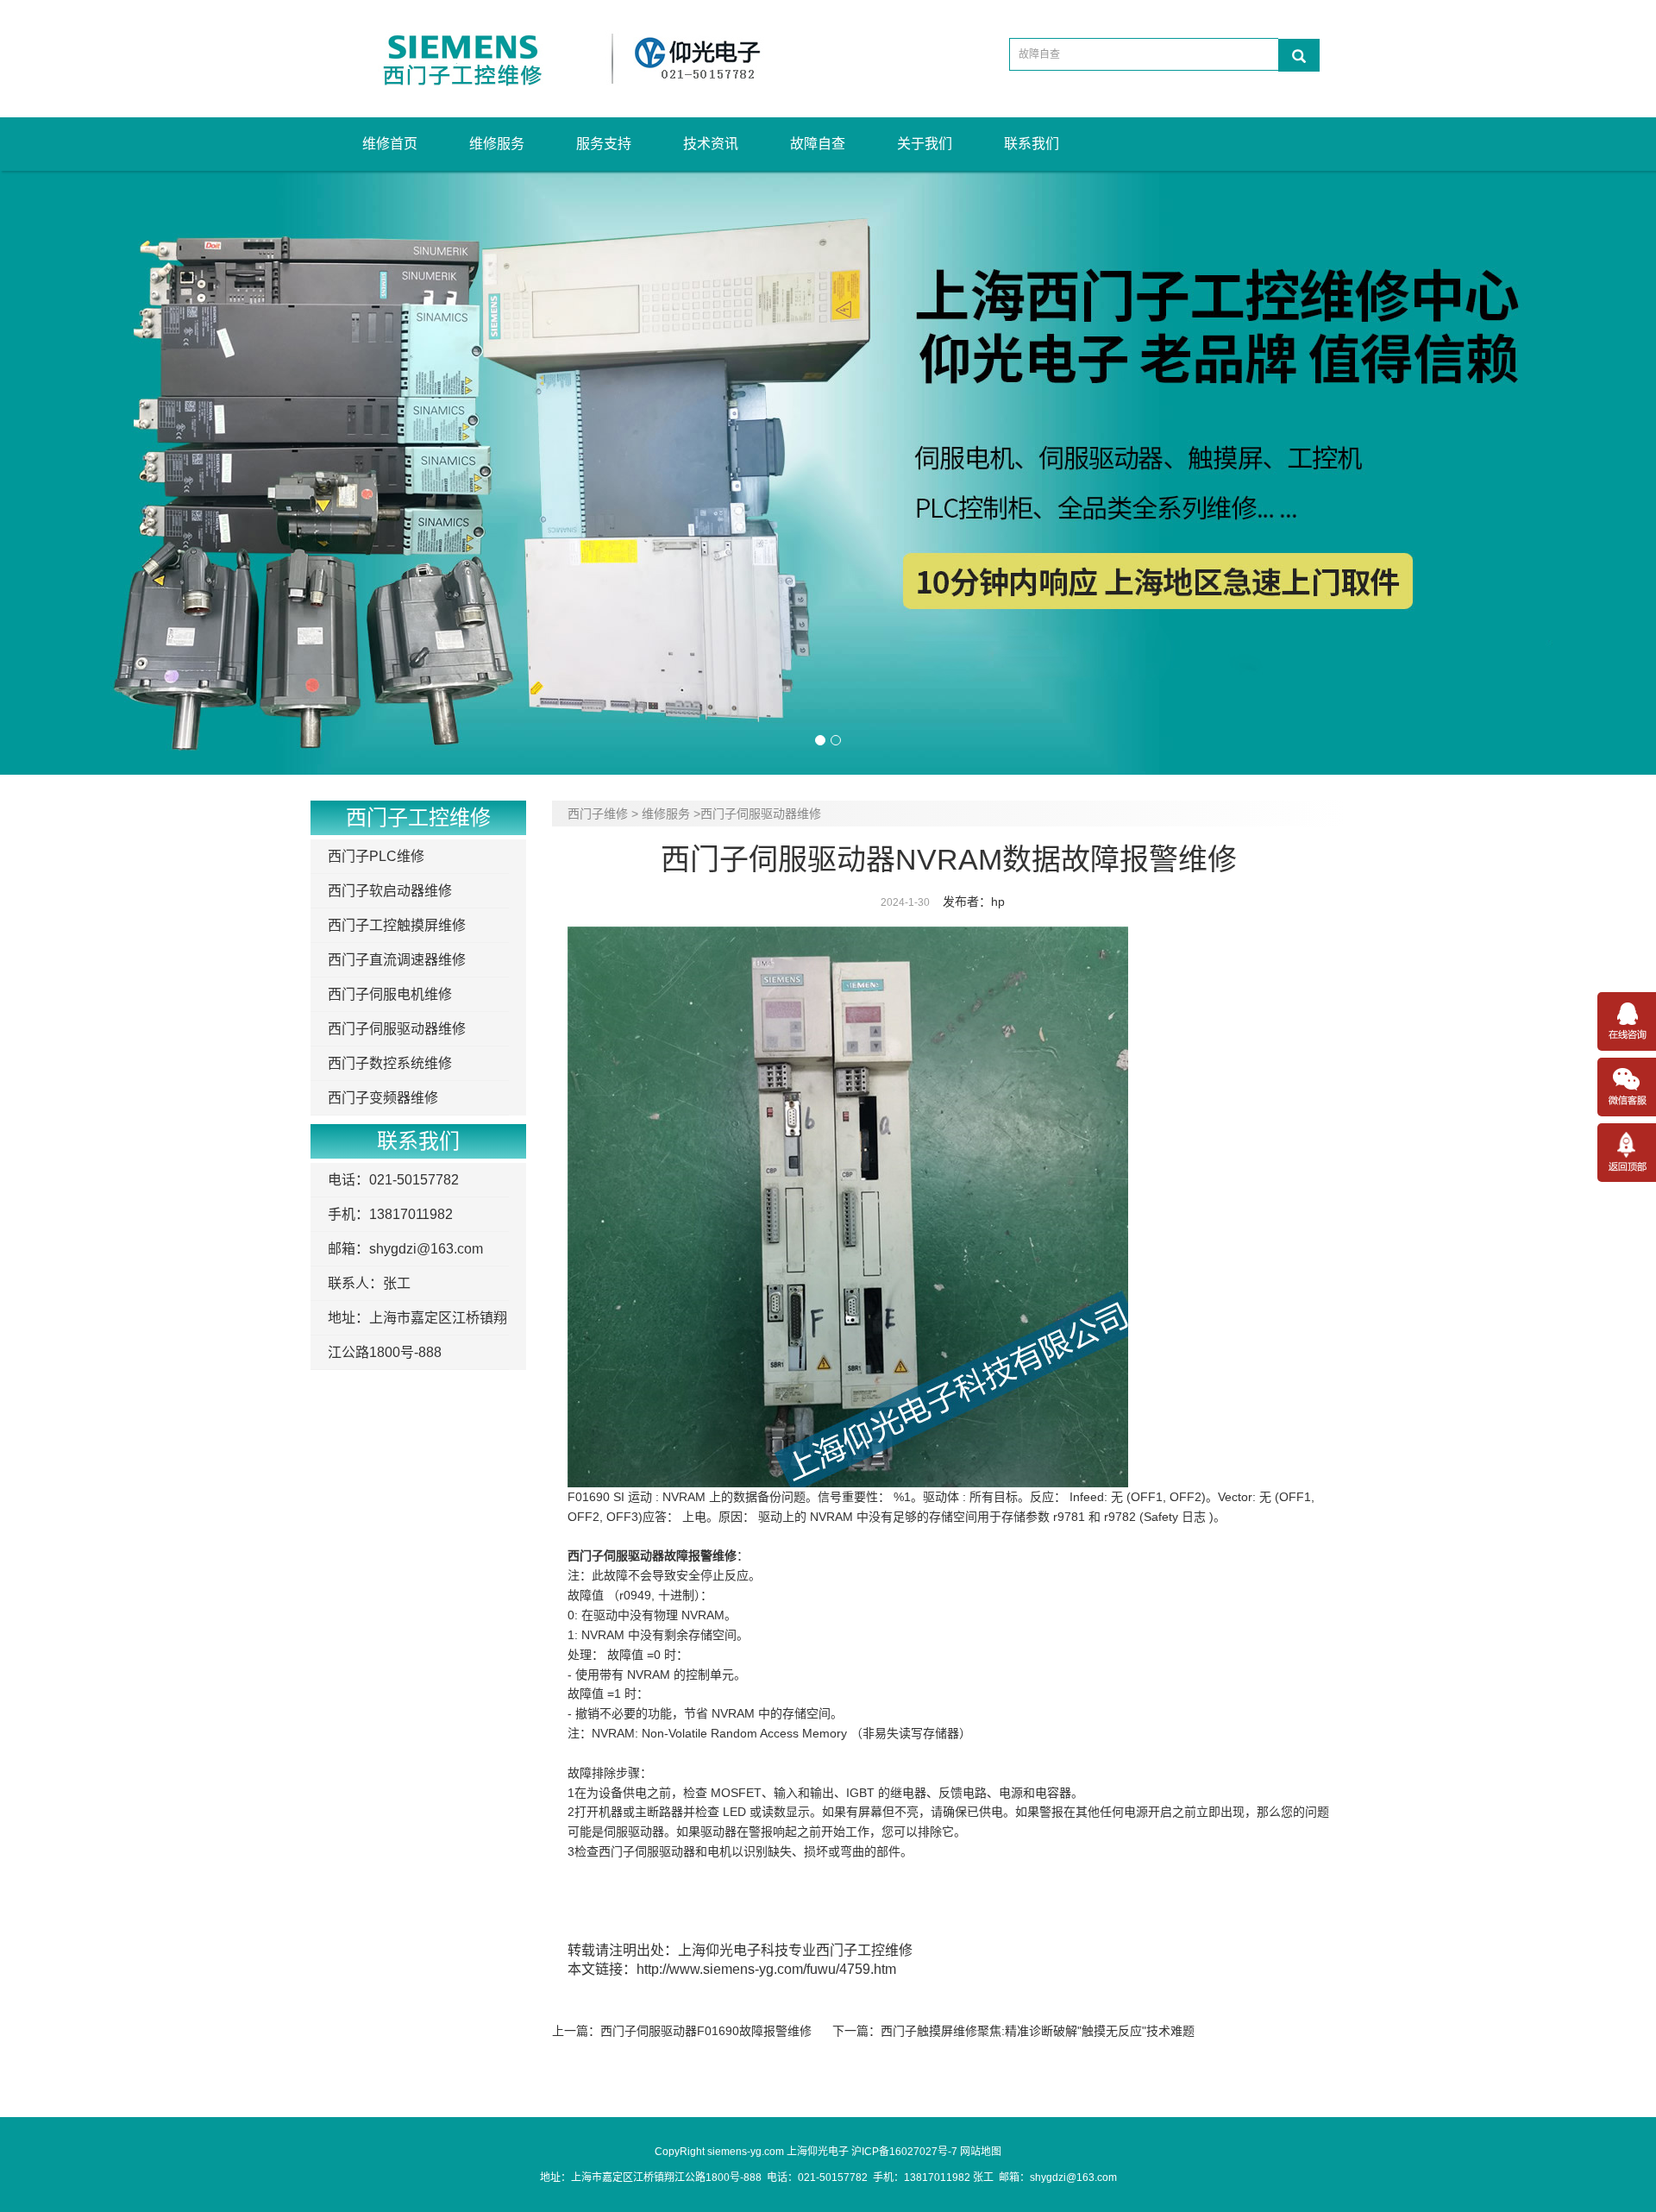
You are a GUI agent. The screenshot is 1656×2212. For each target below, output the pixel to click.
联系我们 (1032, 144)
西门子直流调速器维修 (397, 960)
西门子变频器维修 (383, 1098)
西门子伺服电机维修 (390, 994)
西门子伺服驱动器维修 (397, 1029)
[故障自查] (1299, 55)
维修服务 (497, 144)
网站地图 (981, 2152)
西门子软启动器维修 (390, 891)
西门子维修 (598, 814)
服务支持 (604, 144)
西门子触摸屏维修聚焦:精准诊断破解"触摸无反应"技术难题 (1038, 2031)
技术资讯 (711, 144)
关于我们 (925, 144)
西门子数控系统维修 (390, 1063)
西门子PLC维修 (376, 856)
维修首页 (390, 144)
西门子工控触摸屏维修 (397, 925)
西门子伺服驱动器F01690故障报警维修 (706, 2031)
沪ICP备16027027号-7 (904, 2152)
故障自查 (818, 144)
